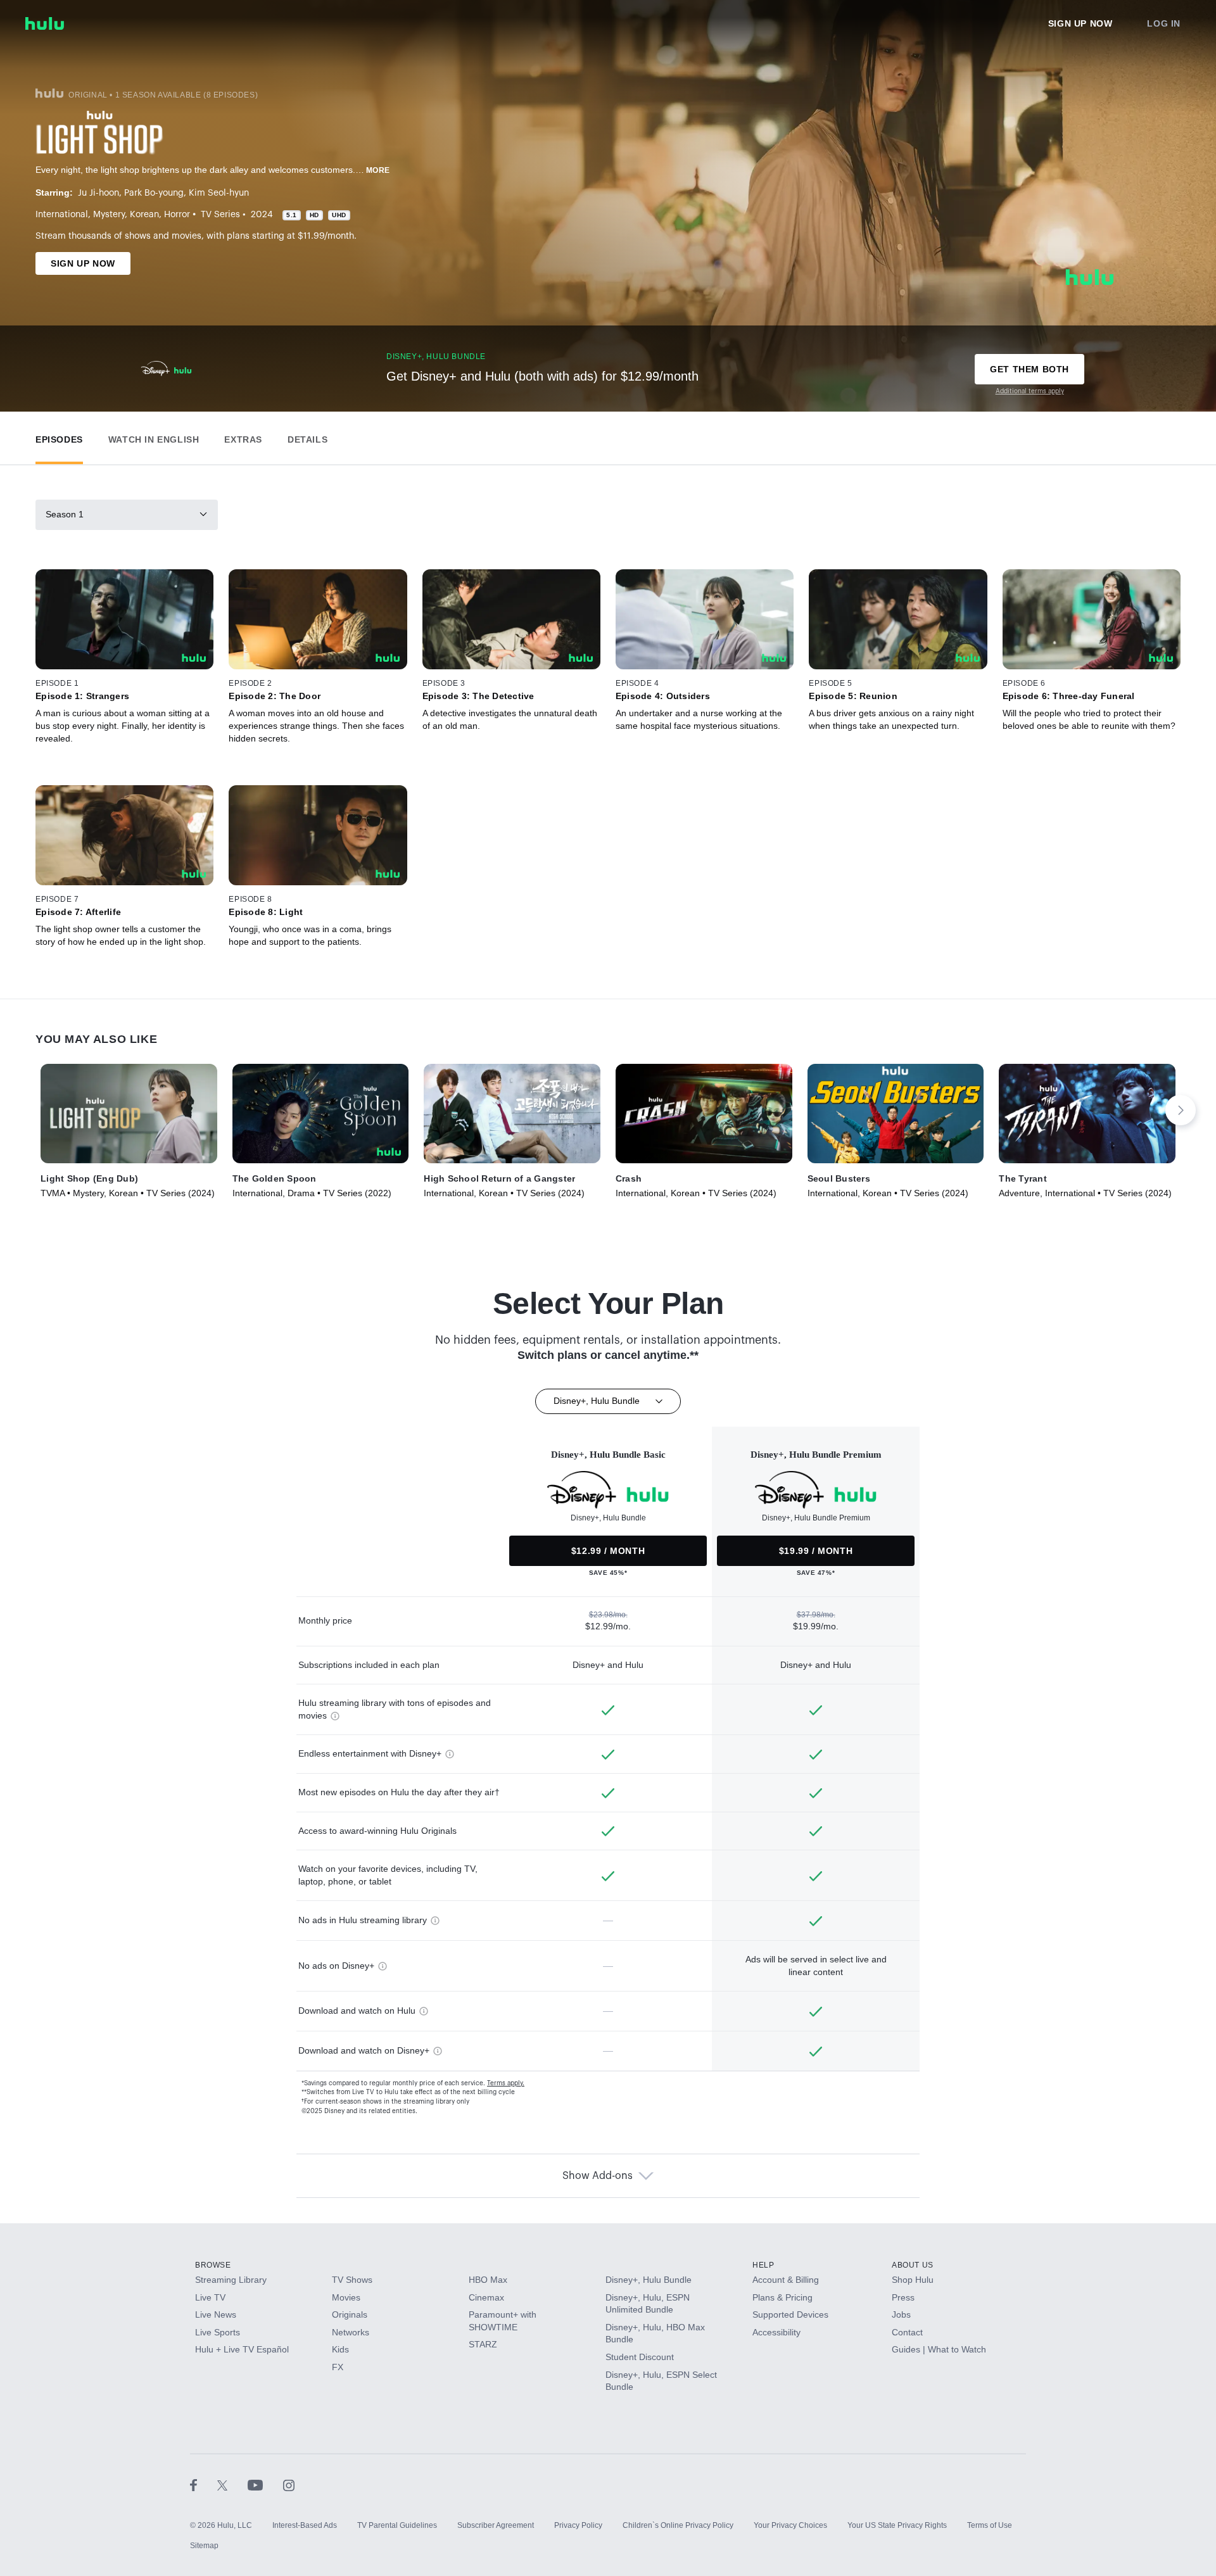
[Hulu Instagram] (289, 2485)
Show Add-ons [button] (598, 2176)
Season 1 (65, 514)
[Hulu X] (232, 2485)
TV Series (220, 215)
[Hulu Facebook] (204, 2485)
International (62, 215)
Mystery (109, 215)
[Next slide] (1181, 1110)
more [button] (378, 170)
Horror (177, 215)
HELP (763, 2265)
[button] (59, 437)
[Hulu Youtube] (265, 2485)
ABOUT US (913, 2265)
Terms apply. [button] (506, 2083)
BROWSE (213, 2265)
